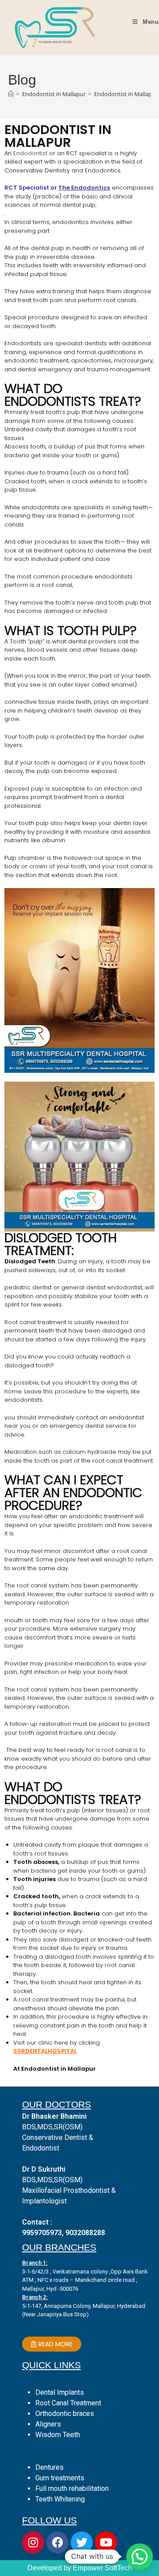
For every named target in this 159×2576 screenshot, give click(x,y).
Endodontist (30, 153)
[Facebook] (57, 2542)
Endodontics (90, 188)
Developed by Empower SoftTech (80, 2568)
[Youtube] (106, 2542)
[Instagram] (33, 2542)
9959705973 (42, 2233)
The (64, 188)
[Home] (11, 94)
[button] (140, 2557)
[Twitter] (82, 2542)
